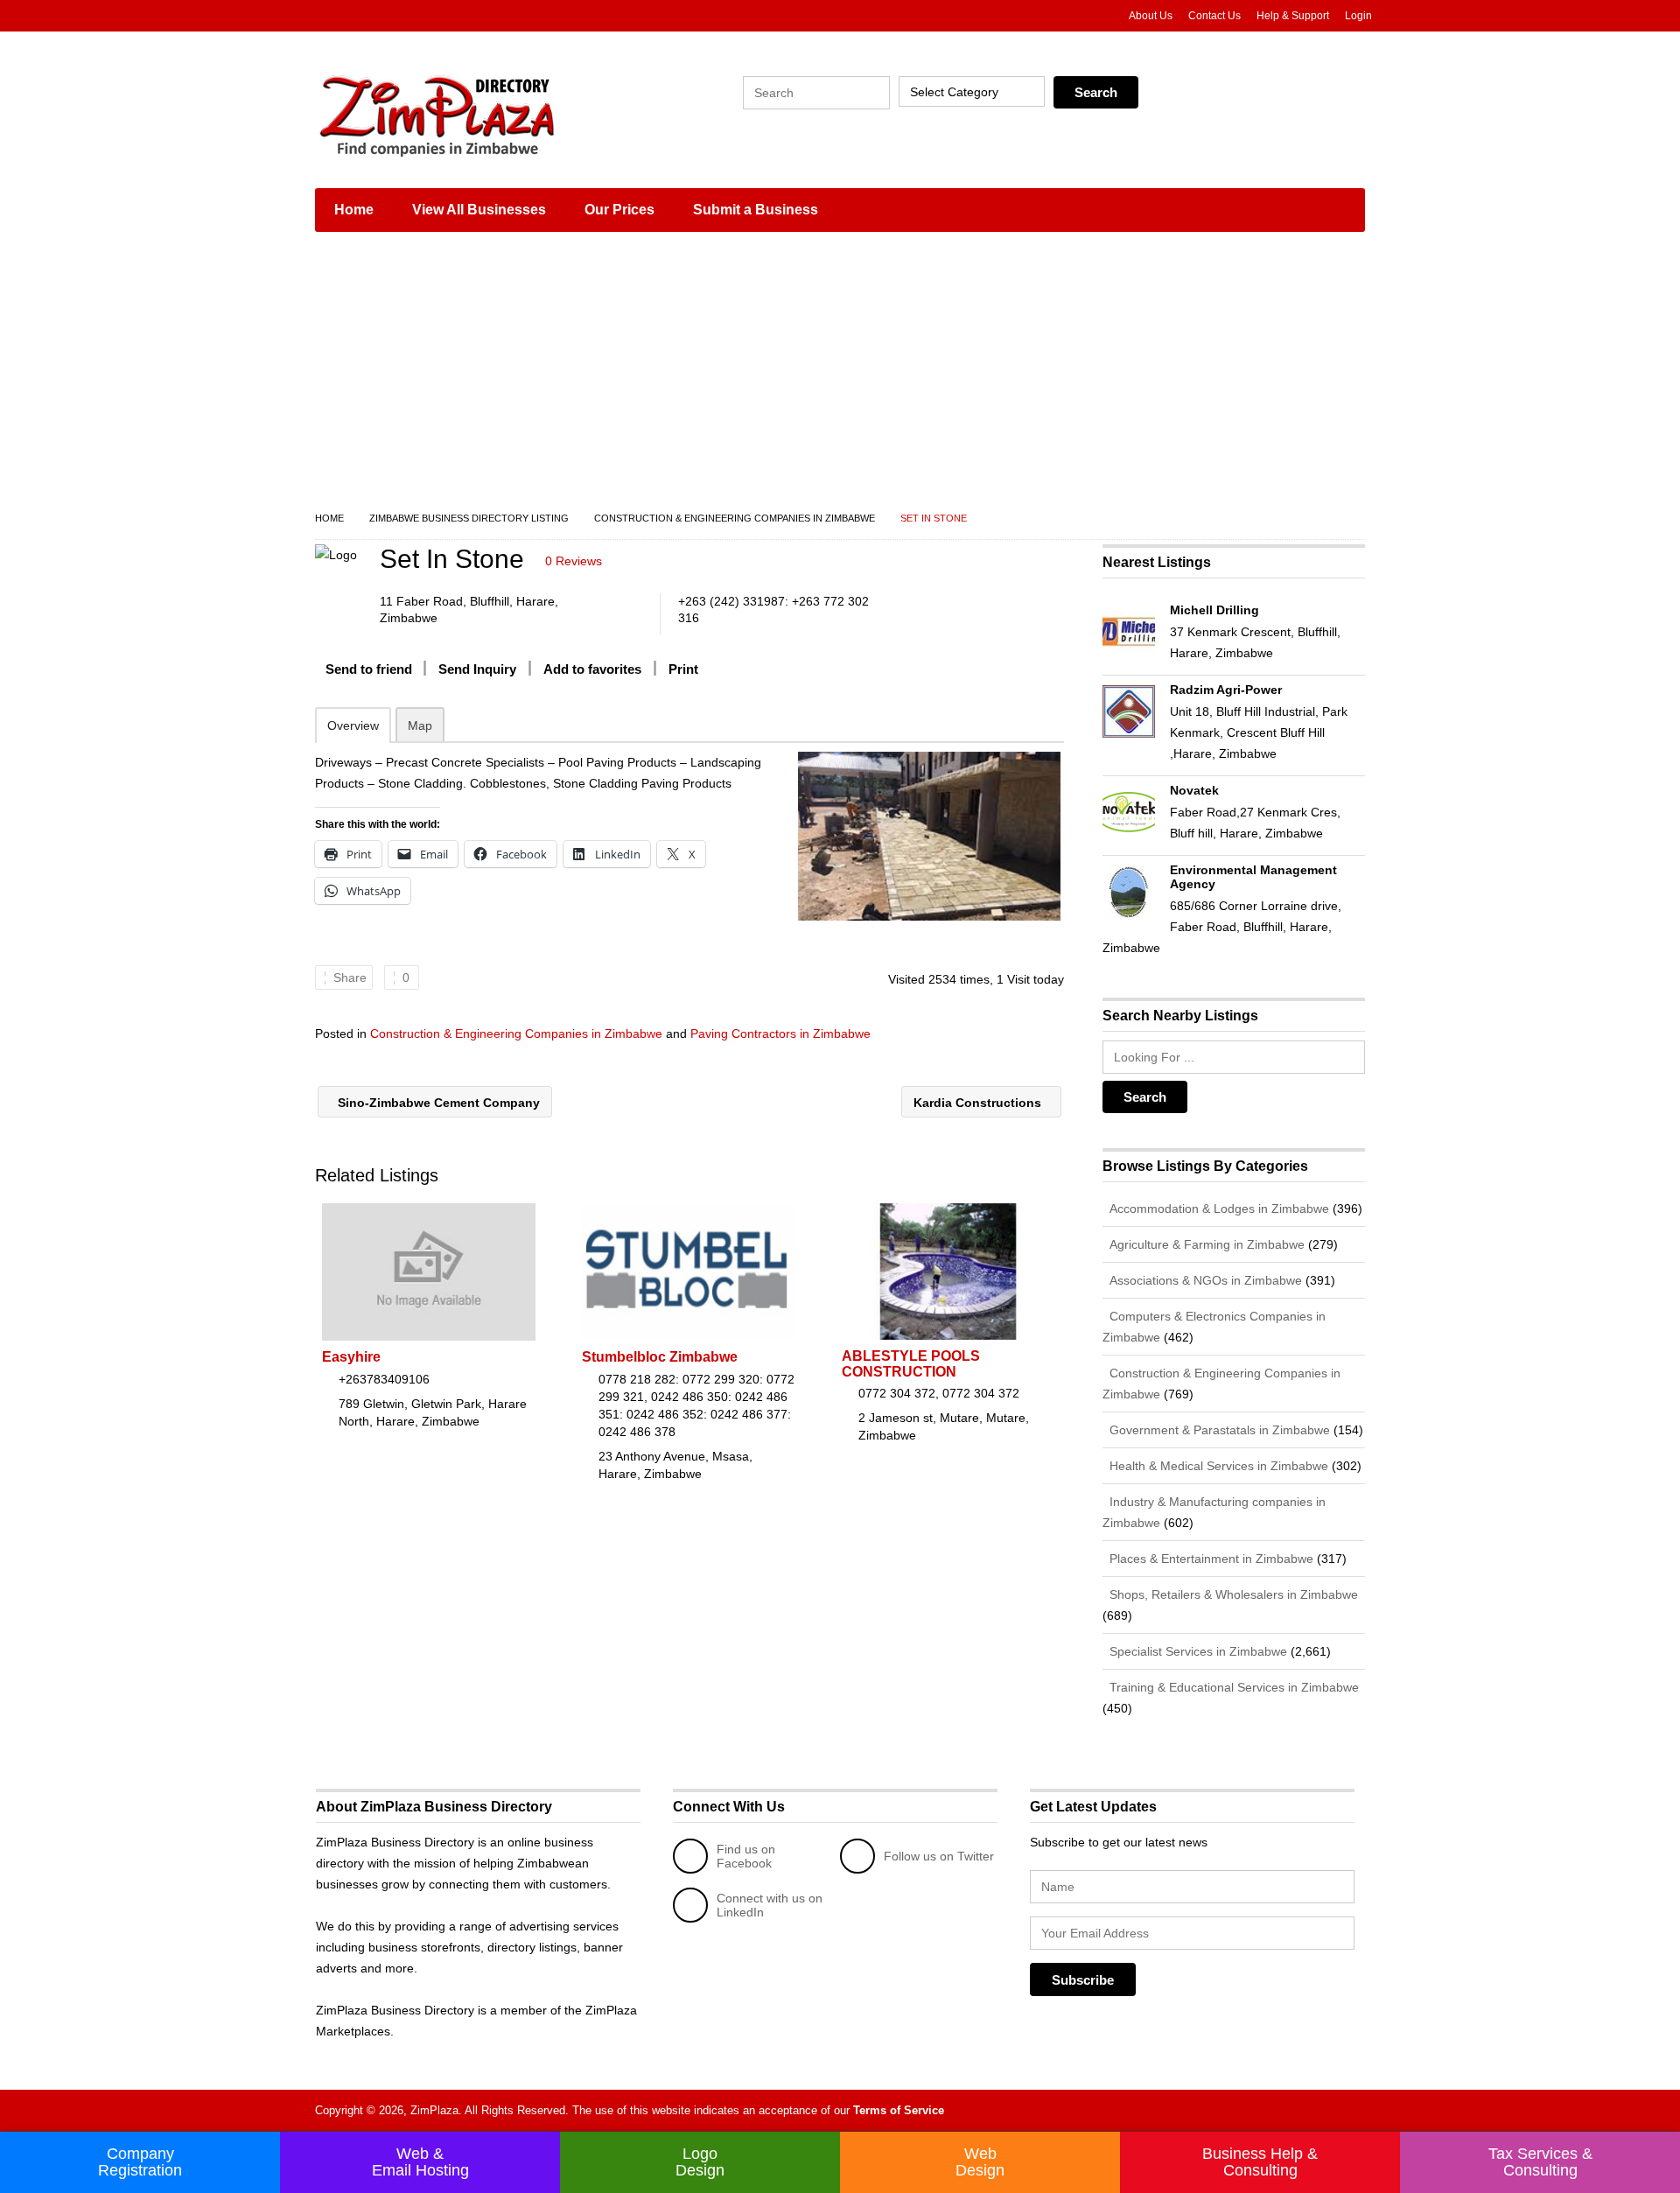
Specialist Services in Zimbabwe (1197, 1651)
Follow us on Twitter (939, 1856)
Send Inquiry (477, 669)
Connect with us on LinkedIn (770, 1905)
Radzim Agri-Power (1226, 690)
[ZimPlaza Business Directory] (481, 114)
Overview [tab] (353, 725)
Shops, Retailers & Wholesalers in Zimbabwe (1232, 1594)
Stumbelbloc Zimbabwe (660, 1357)
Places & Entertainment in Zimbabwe (1210, 1559)
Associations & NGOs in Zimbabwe (1204, 1280)
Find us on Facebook (746, 1856)
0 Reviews (574, 561)
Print (683, 669)
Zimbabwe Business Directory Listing (469, 518)
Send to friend (369, 669)
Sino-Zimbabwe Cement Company (437, 1103)
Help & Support (1293, 16)
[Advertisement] (840, 376)
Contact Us (1214, 16)
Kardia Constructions (979, 1103)
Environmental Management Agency (1253, 877)
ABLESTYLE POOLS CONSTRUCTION (911, 1364)
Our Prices (619, 210)
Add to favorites (592, 669)
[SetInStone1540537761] (929, 836)
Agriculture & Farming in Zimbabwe (1205, 1244)
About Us (1151, 16)
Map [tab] (420, 725)
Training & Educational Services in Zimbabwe (1232, 1687)
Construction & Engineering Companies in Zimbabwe (735, 518)
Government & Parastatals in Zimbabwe (1218, 1430)
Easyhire (351, 1357)
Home (354, 210)
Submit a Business (756, 210)
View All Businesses (479, 210)
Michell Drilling (1214, 610)
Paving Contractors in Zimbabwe (780, 1033)
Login (1358, 16)
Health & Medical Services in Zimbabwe (1217, 1466)
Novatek (1194, 790)
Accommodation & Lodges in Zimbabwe (1218, 1209)
